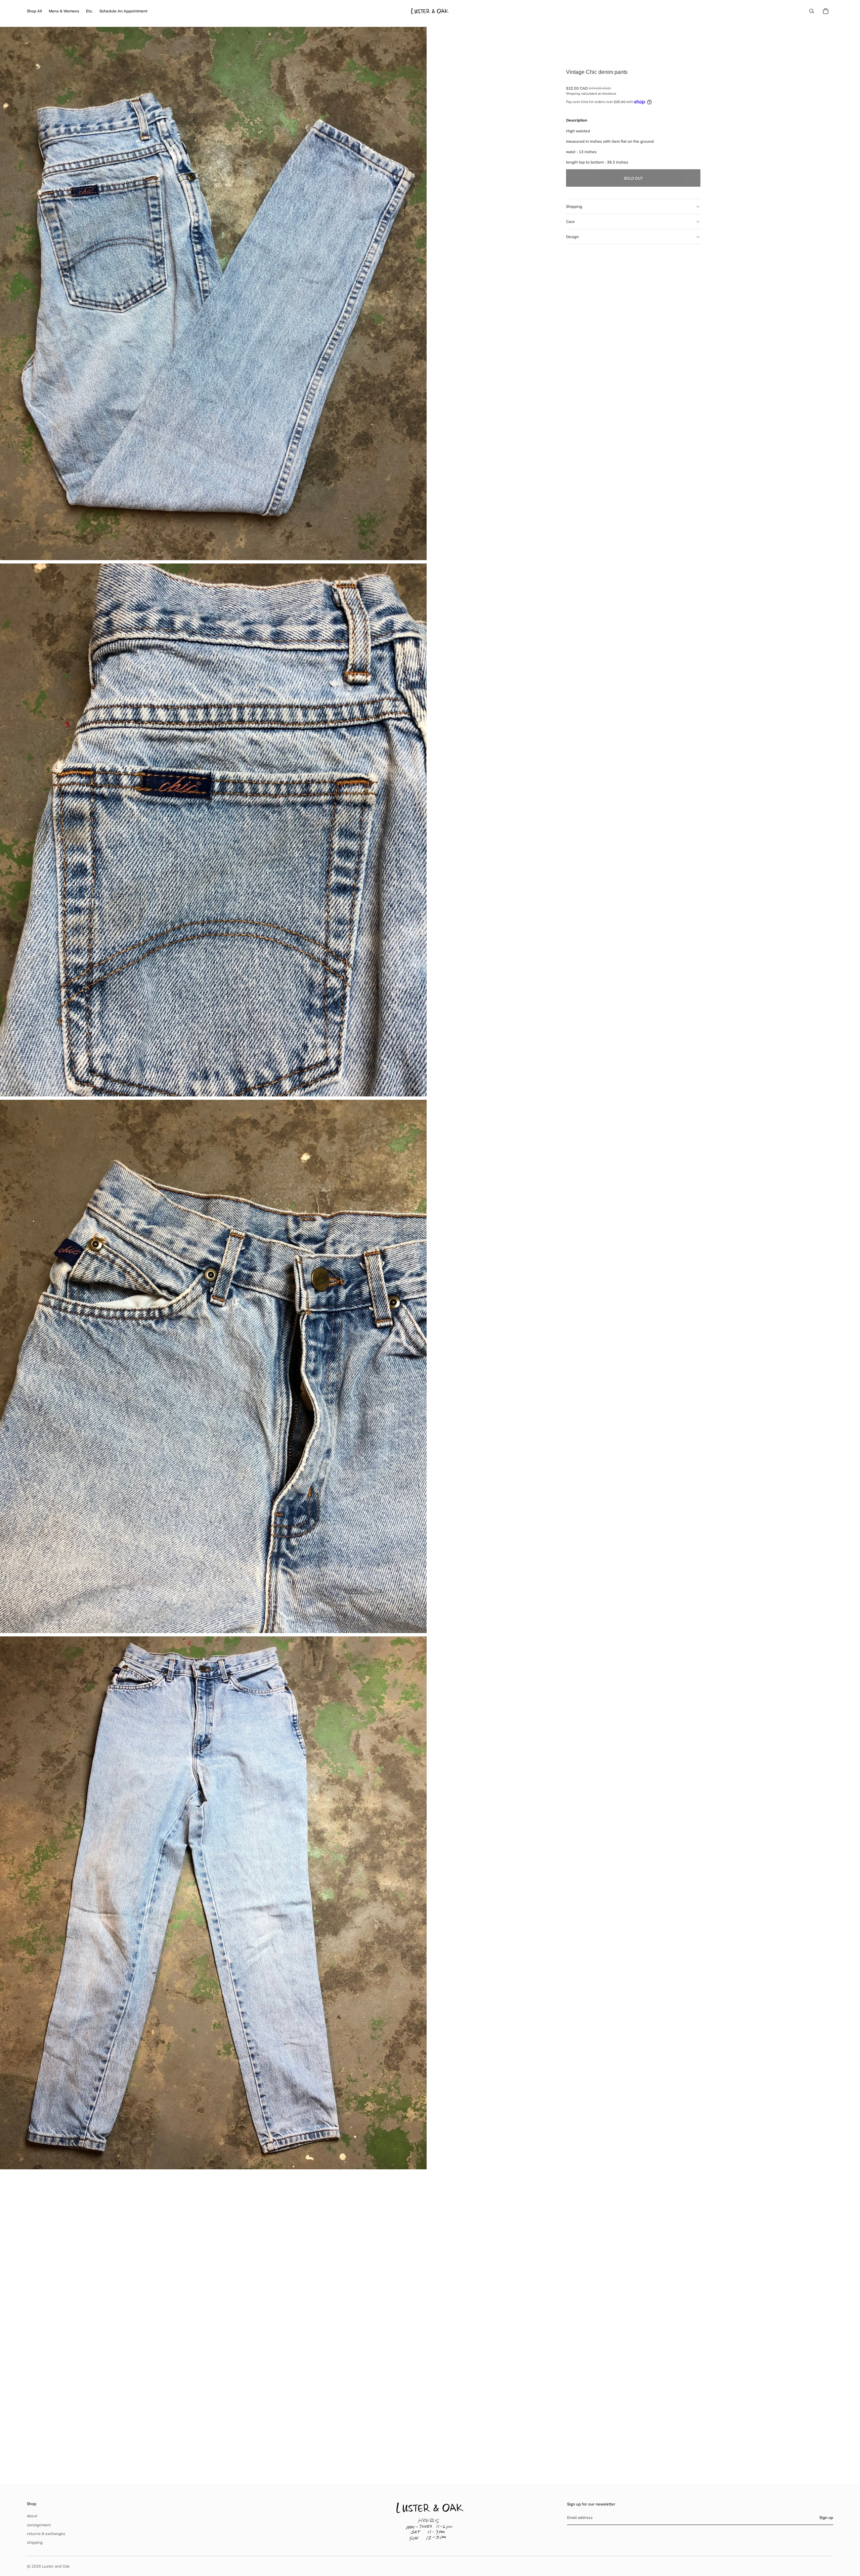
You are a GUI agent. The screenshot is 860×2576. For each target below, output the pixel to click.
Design (572, 237)
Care (570, 221)
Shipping (574, 206)
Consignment (39, 2525)
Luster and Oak (56, 2566)
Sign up (826, 2517)
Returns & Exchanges (46, 2534)
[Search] (812, 11)
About (32, 2516)
